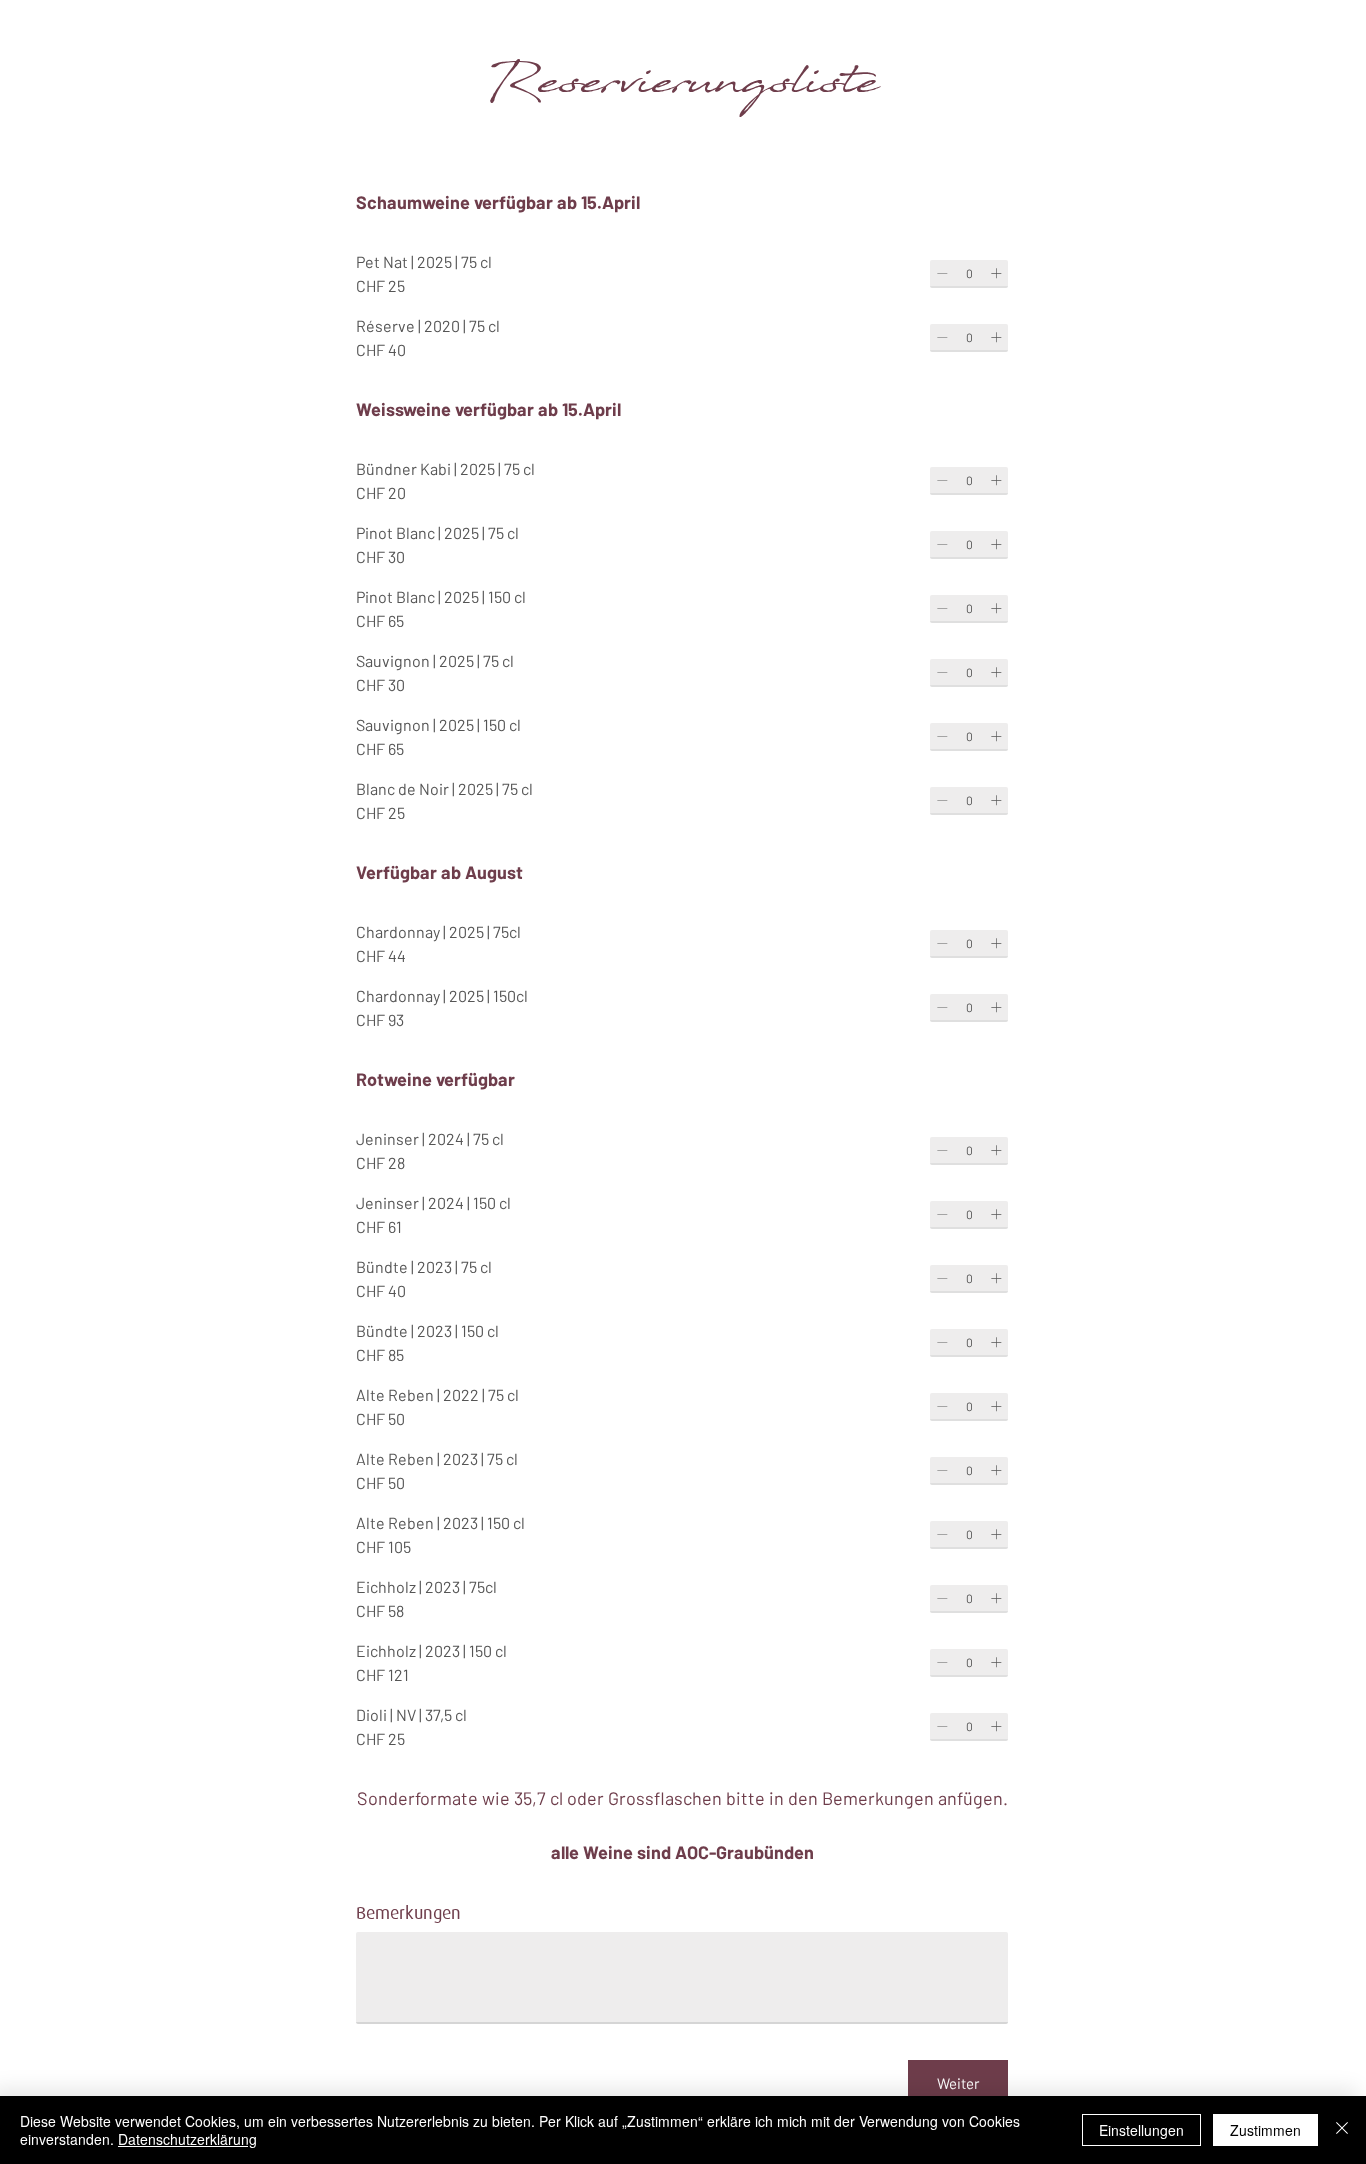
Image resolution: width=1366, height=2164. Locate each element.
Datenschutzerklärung (187, 2139)
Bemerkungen (408, 1913)
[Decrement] (942, 273)
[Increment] (996, 273)
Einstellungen (1141, 2130)
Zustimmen (1265, 2130)
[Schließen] (1342, 2130)
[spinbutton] (969, 273)
